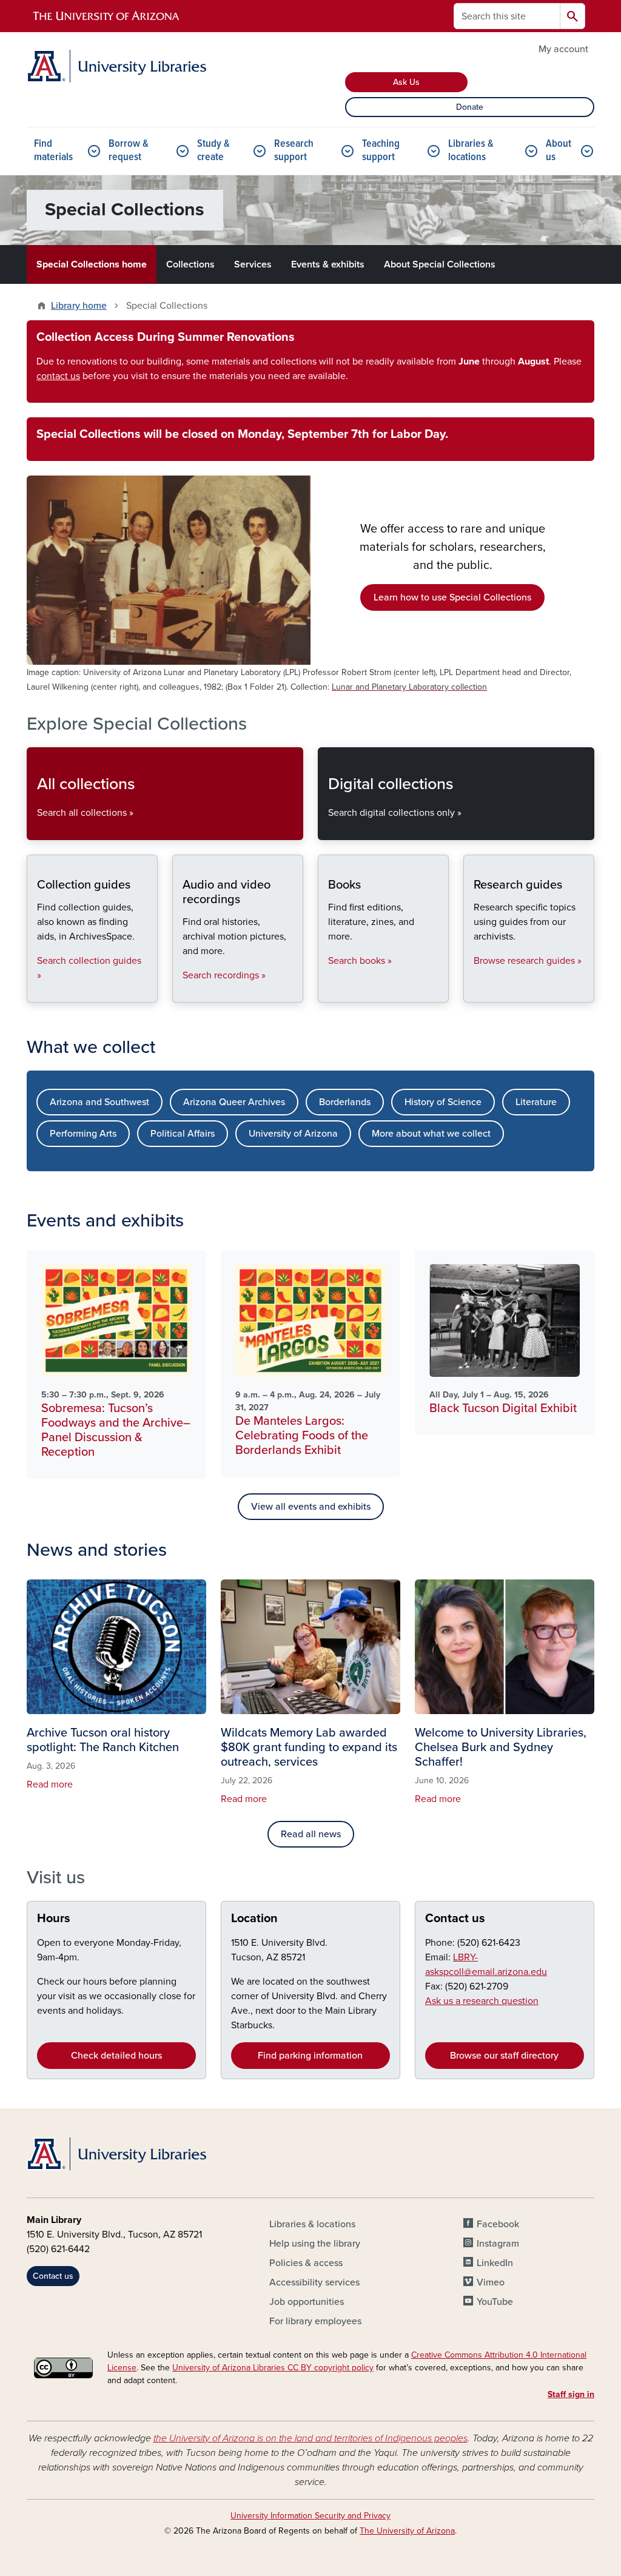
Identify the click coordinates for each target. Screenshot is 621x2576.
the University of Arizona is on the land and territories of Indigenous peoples (310, 2438)
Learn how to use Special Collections (452, 597)
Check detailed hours (116, 2056)
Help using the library (315, 2244)
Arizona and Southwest (99, 1102)
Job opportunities (307, 2302)
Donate (470, 107)
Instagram (498, 2244)
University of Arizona (293, 1134)
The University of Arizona (407, 2531)
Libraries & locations (471, 151)
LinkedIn (495, 2263)
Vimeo (491, 2282)
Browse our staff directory (504, 2056)
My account (563, 49)
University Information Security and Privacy (310, 2516)
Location (254, 1919)
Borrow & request (129, 151)
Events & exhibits (328, 264)
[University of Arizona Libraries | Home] (116, 66)
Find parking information (310, 2056)
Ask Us (406, 82)
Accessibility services (314, 2282)
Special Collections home (92, 264)
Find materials (53, 151)
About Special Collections (440, 264)
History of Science (443, 1102)
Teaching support (381, 151)
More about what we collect (431, 1134)
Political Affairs (183, 1134)
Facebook (498, 2224)
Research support (294, 151)
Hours (54, 1919)
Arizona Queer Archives (234, 1102)
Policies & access (306, 2263)
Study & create (213, 151)
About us (559, 151)
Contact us (455, 1919)
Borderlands (345, 1102)
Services (253, 264)
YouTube (495, 2302)
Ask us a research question (482, 2001)
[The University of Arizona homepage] (107, 16)
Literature (536, 1102)
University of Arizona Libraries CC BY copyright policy (273, 2368)
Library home (79, 306)
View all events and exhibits (311, 1507)
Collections (190, 264)
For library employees (315, 2321)
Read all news (311, 1834)
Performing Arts (83, 1134)
